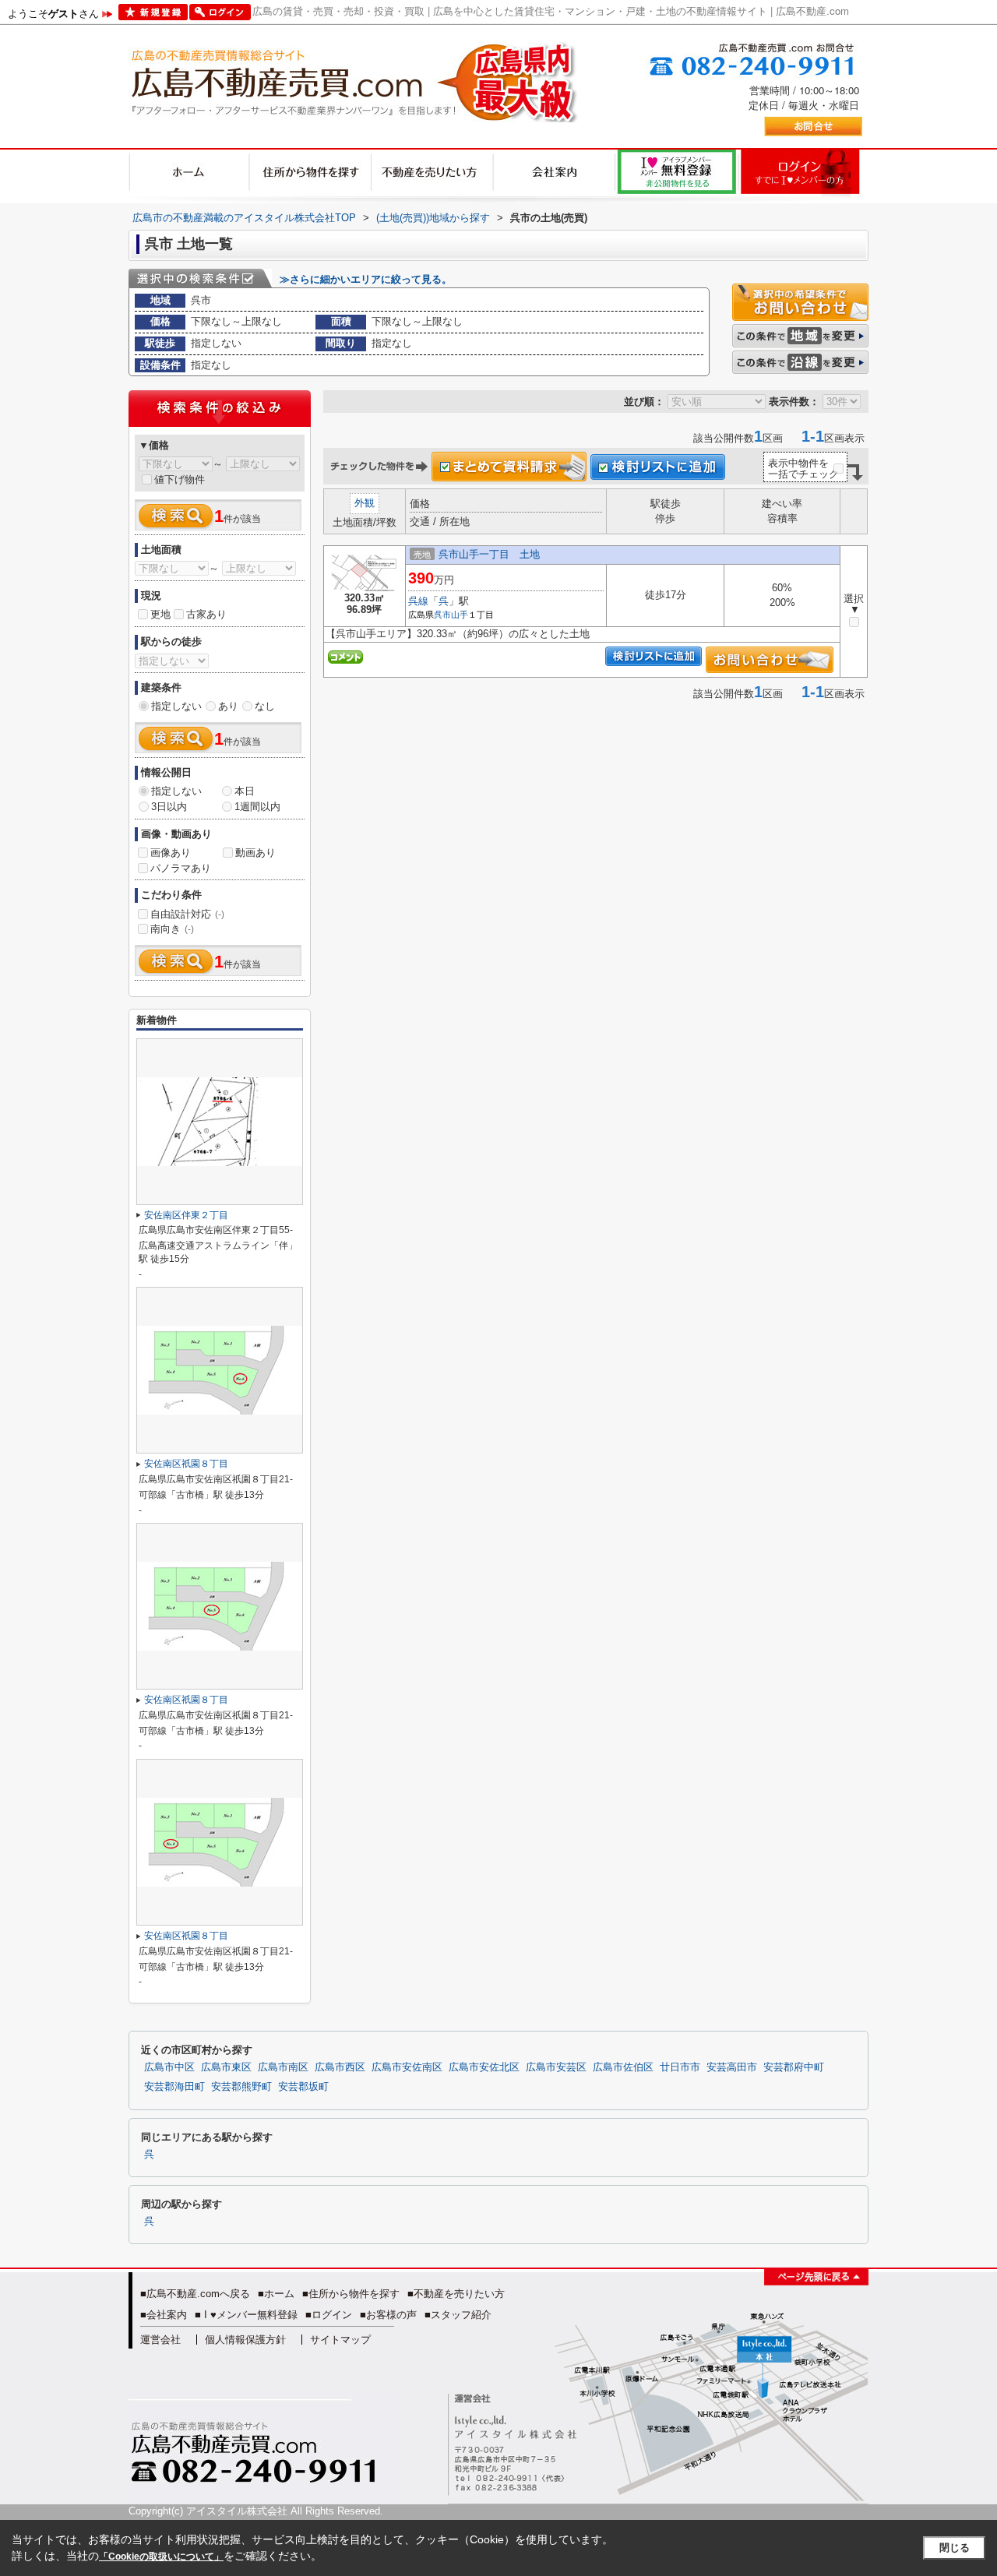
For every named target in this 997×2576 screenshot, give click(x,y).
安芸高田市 (732, 2067)
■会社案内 (164, 2315)
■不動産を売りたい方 (456, 2294)
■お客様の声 (388, 2315)
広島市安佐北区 (484, 2067)
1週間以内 (257, 807)
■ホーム (276, 2294)
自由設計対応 (187, 914)
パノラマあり (181, 868)
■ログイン (329, 2315)
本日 (245, 791)
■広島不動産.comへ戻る (195, 2294)
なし (265, 706)
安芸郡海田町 (174, 2087)
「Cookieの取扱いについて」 (161, 2557)
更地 (160, 614)
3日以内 (169, 807)
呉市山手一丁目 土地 (489, 554)
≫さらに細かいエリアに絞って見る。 (366, 279)
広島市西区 (340, 2067)
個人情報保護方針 (245, 2340)
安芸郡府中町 (794, 2067)
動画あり (255, 853)
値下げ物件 (180, 479)
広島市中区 (169, 2067)
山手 (460, 615)
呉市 (442, 615)
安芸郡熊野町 (241, 2087)
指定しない (176, 706)
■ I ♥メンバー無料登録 (246, 2315)
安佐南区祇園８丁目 (186, 1464)
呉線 (418, 601)
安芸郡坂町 (303, 2087)
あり (228, 706)
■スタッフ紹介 (458, 2315)
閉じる (955, 2548)
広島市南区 (283, 2067)
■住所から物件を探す (351, 2294)
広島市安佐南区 (407, 2067)
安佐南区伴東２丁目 (186, 1215)
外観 (365, 503)
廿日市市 (680, 2067)
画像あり (171, 853)
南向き (172, 929)
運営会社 (160, 2340)
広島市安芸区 (556, 2067)
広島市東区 (226, 2067)
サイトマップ (340, 2340)
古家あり (206, 614)
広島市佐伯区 (623, 2067)
